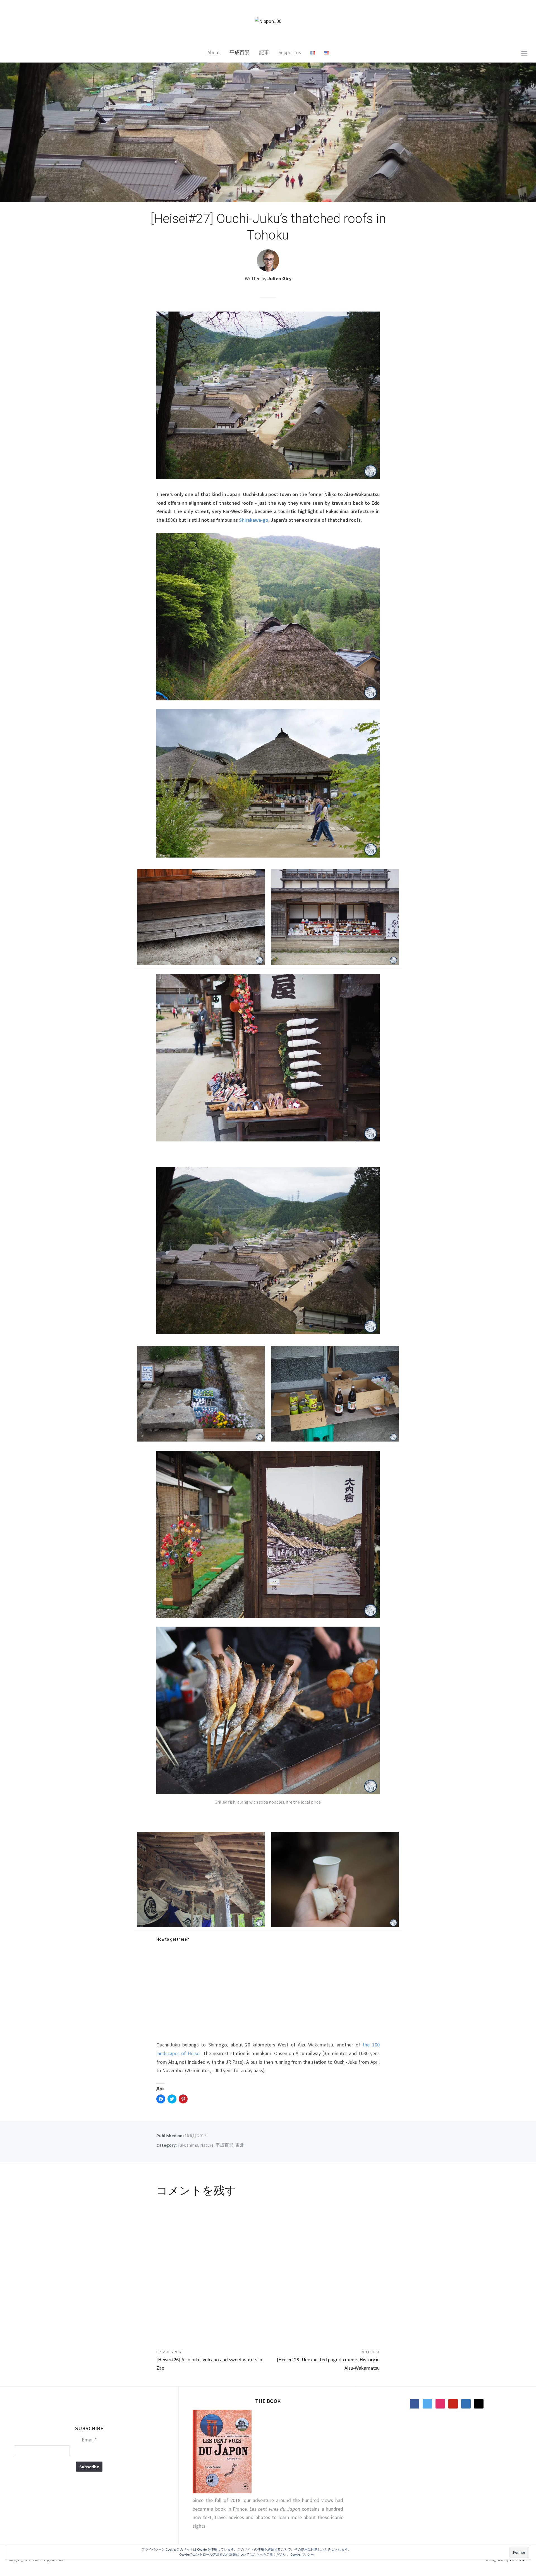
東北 (240, 2145)
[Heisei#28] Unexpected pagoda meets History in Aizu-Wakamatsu (328, 2364)
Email (89, 2440)
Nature (207, 2145)
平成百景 (240, 52)
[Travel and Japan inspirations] (268, 21)
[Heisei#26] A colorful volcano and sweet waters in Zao (209, 2364)
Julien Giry (279, 278)
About (214, 52)
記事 (264, 52)
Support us (290, 52)
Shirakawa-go (254, 520)
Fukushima (188, 2145)
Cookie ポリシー (302, 2554)
